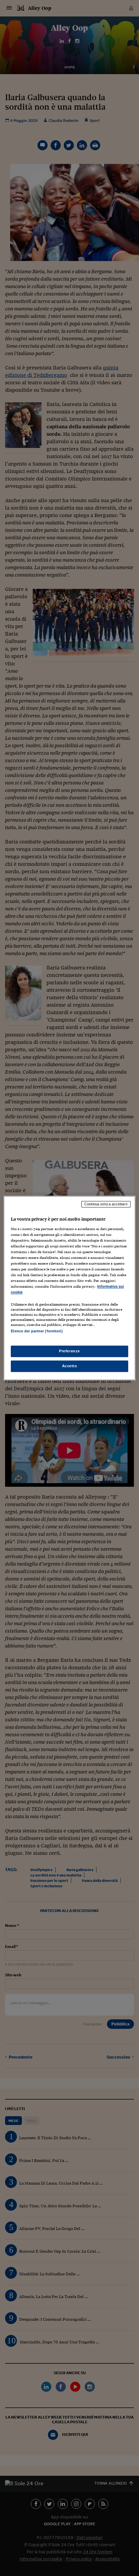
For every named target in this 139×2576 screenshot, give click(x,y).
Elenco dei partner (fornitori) (37, 1331)
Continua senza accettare (106, 1204)
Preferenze (69, 1351)
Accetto (70, 1366)
